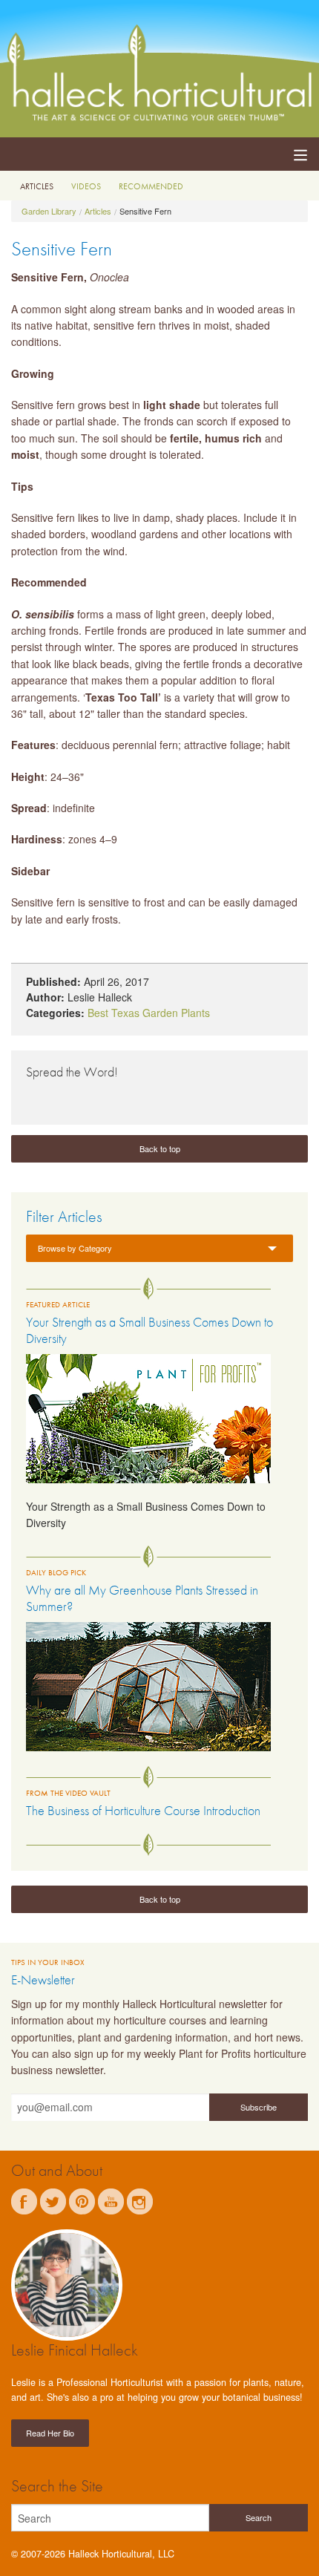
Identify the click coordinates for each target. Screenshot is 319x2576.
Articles (37, 186)
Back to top (160, 1148)
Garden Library (49, 211)
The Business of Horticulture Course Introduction (143, 1810)
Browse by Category (75, 1248)
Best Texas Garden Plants (149, 1013)
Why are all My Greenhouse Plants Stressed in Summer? (142, 1598)
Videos (86, 186)
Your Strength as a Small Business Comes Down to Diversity (149, 1330)
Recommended (151, 186)
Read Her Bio (50, 2433)
